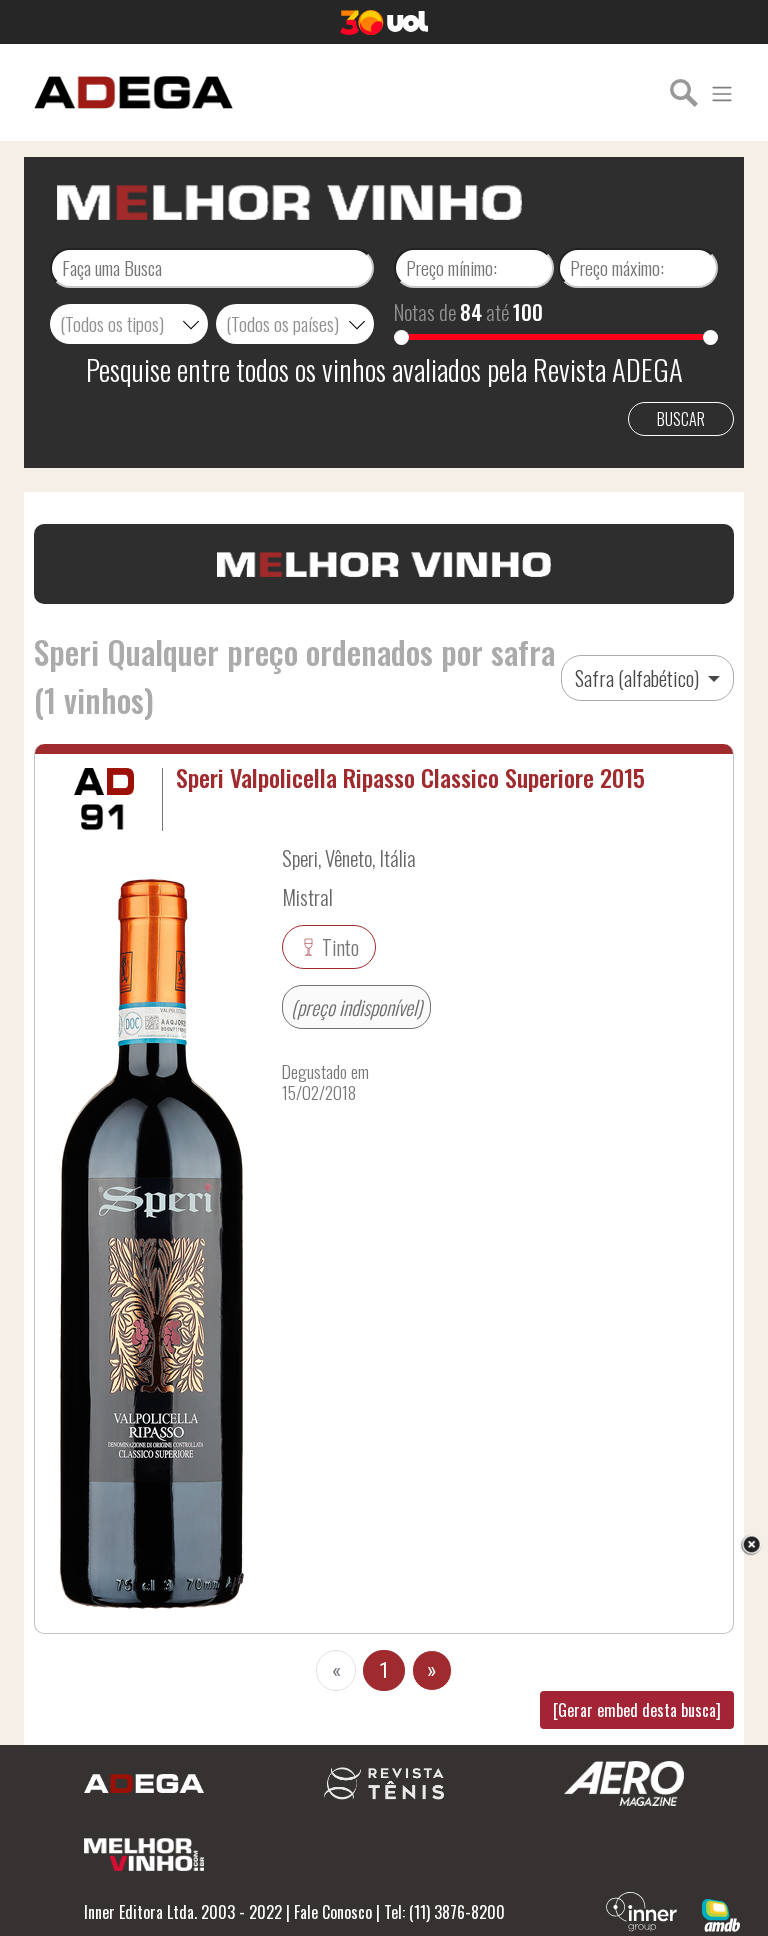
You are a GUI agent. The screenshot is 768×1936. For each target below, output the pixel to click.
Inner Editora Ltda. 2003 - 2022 (183, 1912)
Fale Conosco (333, 1912)
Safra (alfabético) (639, 678)
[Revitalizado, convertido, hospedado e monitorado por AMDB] (721, 1913)
